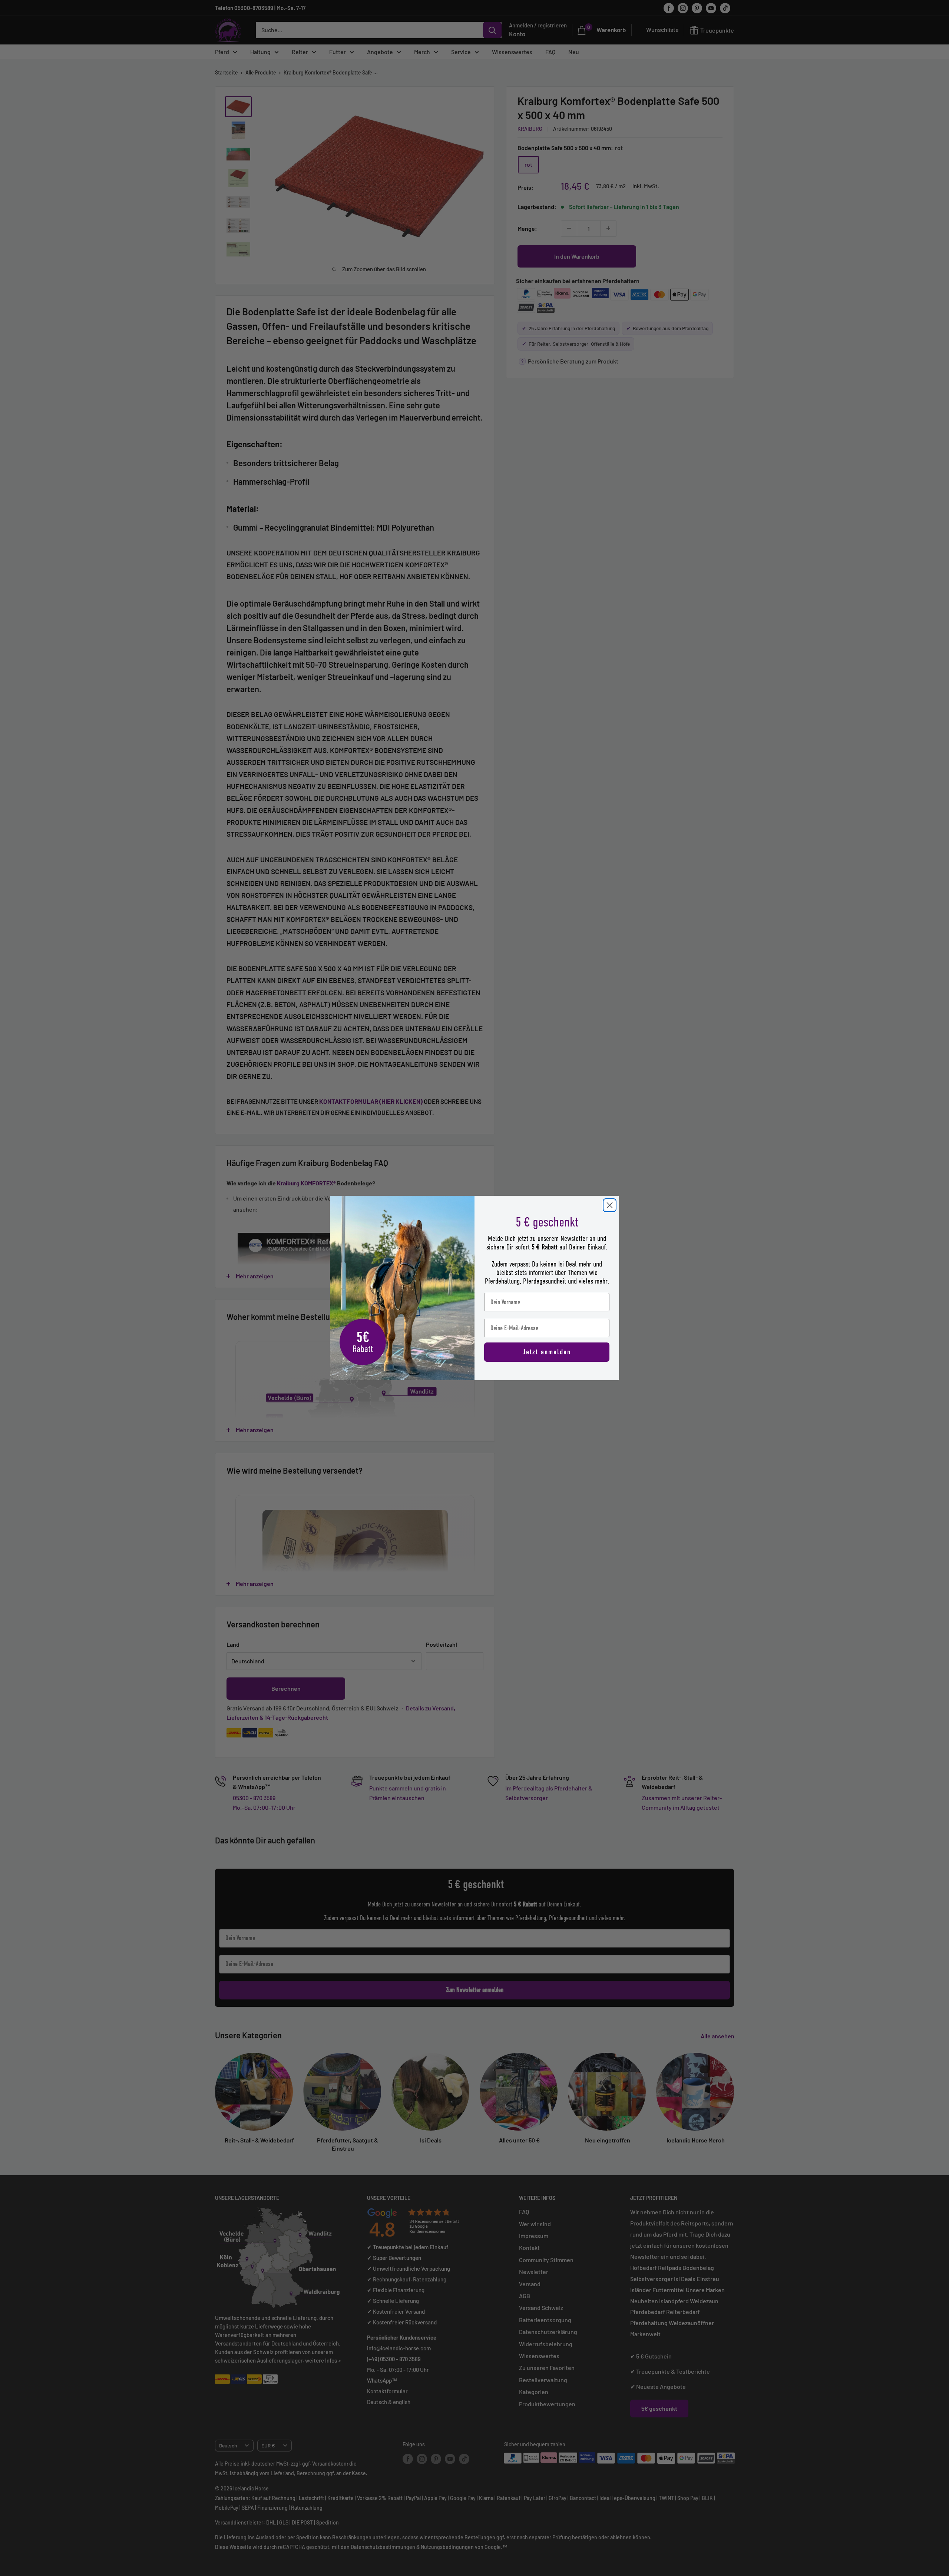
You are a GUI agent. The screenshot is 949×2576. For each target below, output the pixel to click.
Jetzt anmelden (547, 1352)
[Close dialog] (610, 1205)
